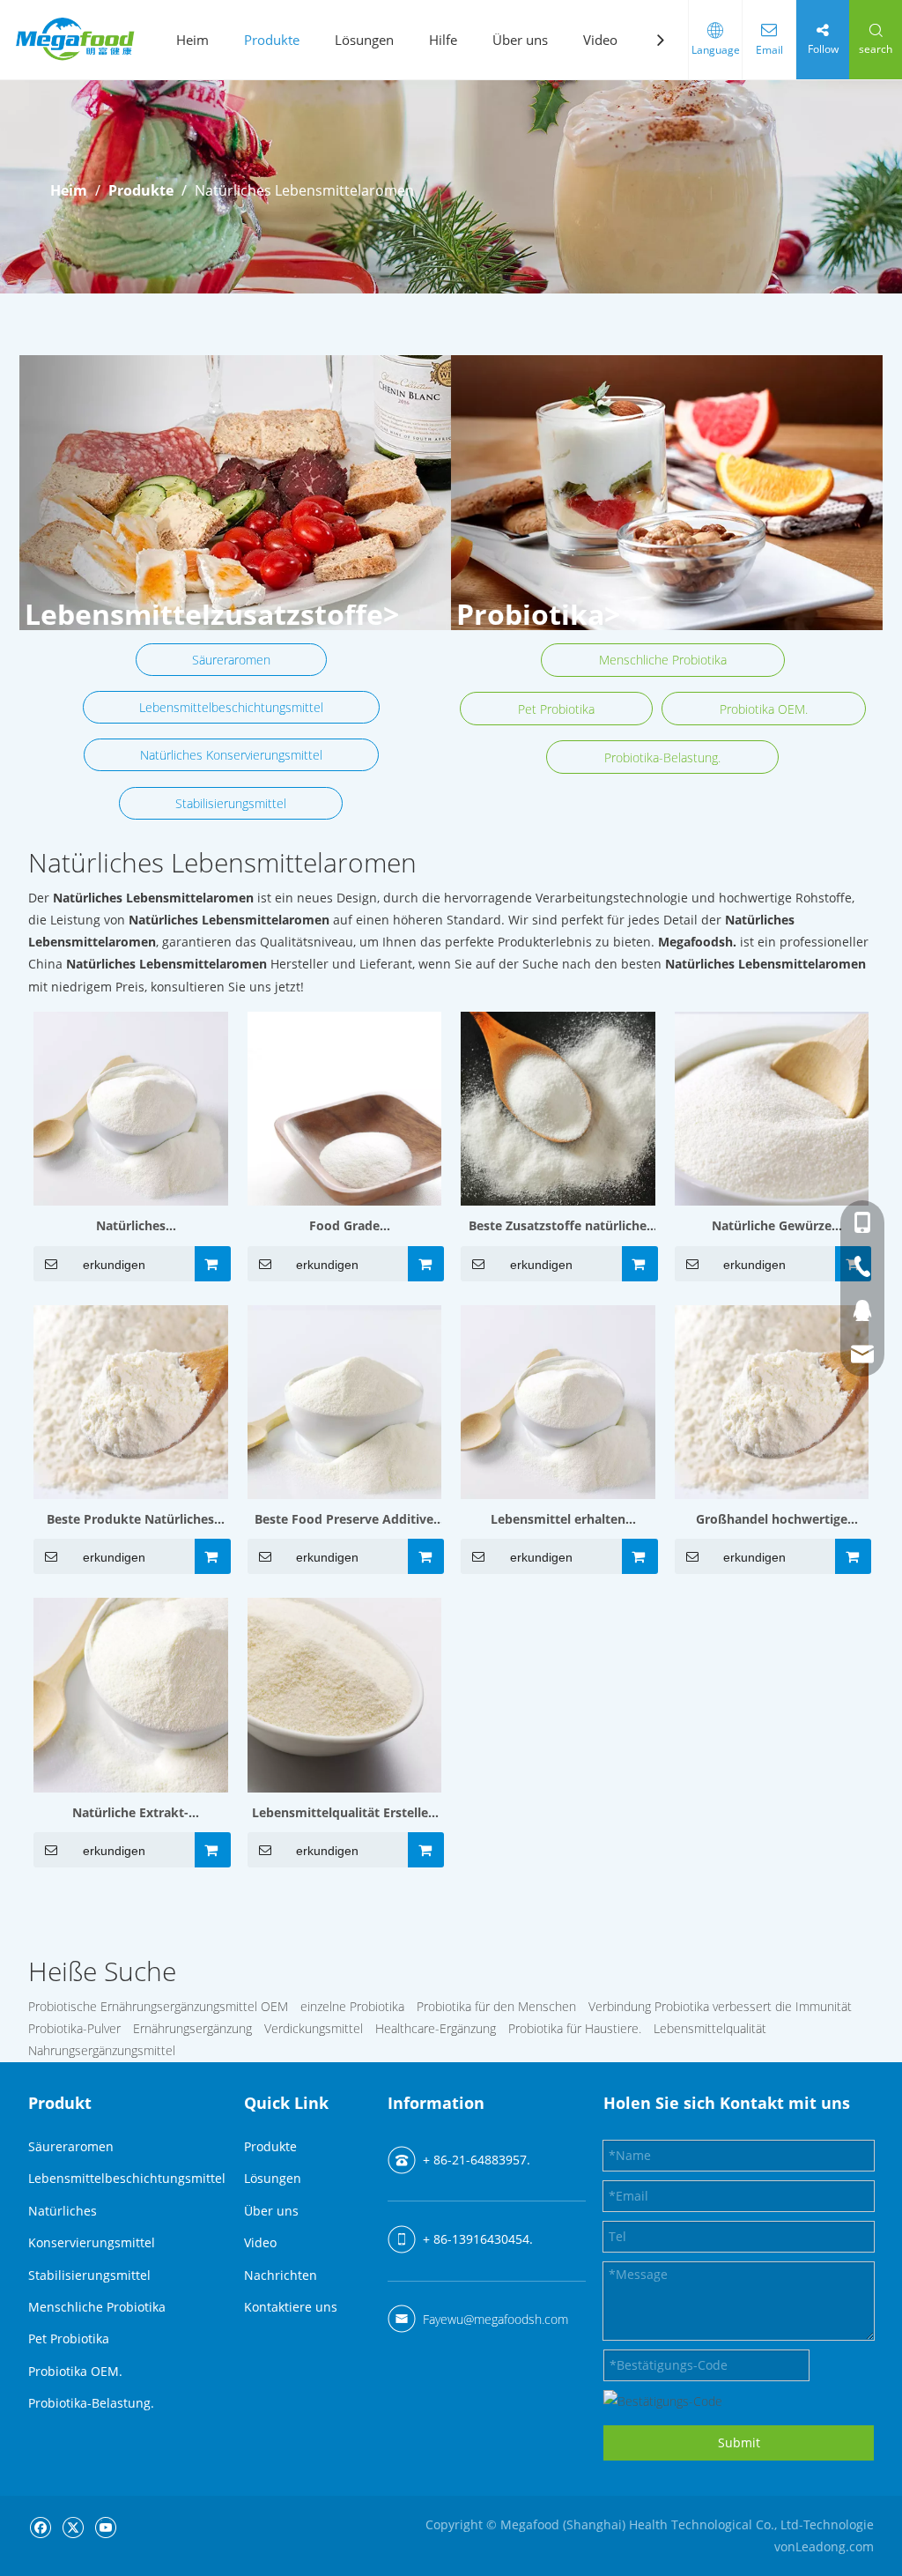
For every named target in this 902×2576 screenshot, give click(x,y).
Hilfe (443, 40)
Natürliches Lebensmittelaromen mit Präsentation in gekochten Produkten (131, 1227)
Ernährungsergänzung (192, 2028)
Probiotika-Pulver (74, 2028)
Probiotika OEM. (764, 709)
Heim (192, 40)
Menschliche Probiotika (663, 660)
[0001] (667, 493)
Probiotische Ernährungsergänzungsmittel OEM (158, 2006)
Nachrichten (281, 2275)
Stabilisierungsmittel (231, 803)
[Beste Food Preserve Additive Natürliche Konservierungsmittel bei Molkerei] (345, 1401)
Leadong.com (835, 2546)
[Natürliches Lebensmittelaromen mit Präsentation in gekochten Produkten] (131, 1107)
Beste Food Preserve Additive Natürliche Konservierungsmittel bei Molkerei (344, 1520)
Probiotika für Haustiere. (575, 2028)
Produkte (272, 40)
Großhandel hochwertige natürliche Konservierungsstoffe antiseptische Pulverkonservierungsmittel (771, 1520)
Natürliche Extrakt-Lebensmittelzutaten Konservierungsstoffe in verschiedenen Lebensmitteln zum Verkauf (130, 1814)
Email (769, 50)
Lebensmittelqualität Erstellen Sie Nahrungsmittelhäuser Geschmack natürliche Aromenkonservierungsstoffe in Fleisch (344, 1814)
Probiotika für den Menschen (496, 2006)
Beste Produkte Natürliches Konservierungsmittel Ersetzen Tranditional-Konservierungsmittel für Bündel (130, 1520)
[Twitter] (73, 2526)
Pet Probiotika (556, 709)
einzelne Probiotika (352, 2006)
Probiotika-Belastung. (662, 757)
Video (600, 40)
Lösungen (364, 40)
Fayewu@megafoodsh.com (495, 2319)
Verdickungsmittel (314, 2028)
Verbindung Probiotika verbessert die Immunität (720, 2006)
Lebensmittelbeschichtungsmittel (231, 707)
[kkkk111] (235, 493)
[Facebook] (40, 2526)
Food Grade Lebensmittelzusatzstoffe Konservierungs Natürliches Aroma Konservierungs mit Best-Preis (344, 1227)
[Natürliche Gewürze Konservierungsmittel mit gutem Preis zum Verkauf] (772, 1107)
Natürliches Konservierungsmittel (231, 755)
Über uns (520, 40)
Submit (739, 2442)
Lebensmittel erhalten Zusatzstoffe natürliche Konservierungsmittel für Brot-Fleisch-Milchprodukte (558, 1520)
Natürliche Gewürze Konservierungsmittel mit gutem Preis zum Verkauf (771, 1227)
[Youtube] (105, 2526)
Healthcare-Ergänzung (436, 2028)
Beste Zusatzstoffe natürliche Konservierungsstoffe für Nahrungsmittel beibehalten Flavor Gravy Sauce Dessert (558, 1227)
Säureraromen (231, 660)
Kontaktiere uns (291, 2307)
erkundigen (114, 1265)
